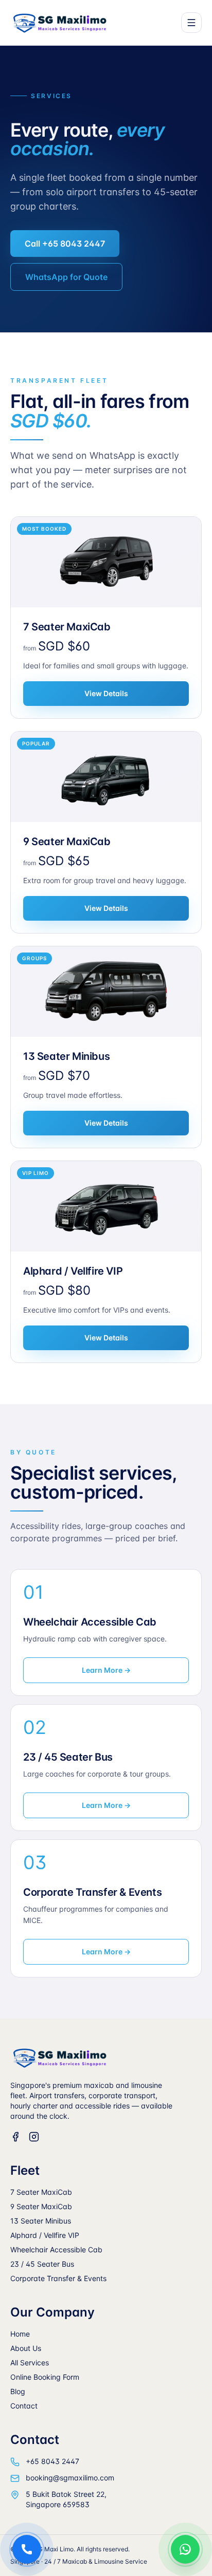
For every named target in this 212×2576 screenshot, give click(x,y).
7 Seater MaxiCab (41, 2192)
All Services (30, 2363)
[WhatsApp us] (185, 2549)
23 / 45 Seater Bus (42, 2264)
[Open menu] (191, 23)
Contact (24, 2406)
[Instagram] (34, 2137)
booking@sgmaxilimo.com (70, 2478)
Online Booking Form (45, 2377)
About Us (26, 2348)
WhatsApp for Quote (66, 277)
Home (20, 2334)
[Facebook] (15, 2137)
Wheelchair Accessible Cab (56, 2250)
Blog (18, 2391)
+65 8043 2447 (52, 2461)
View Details (106, 693)
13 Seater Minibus (41, 2221)
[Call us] (27, 2549)
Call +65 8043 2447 (65, 244)
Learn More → (106, 1670)
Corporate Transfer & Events (58, 2278)
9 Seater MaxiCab (41, 2206)
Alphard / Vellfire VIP (45, 2235)
